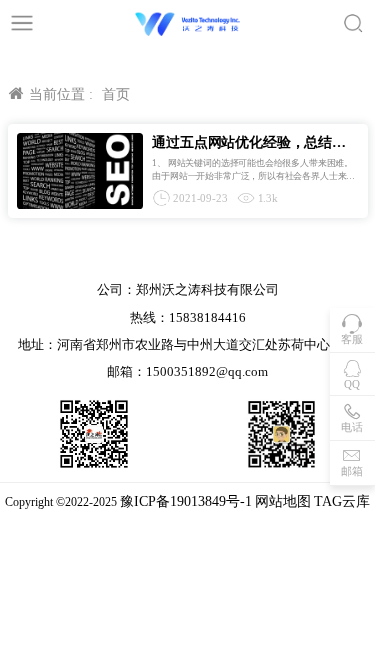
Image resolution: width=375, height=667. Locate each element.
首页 (116, 94)
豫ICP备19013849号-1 (186, 501)
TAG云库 (342, 501)
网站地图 (283, 501)
